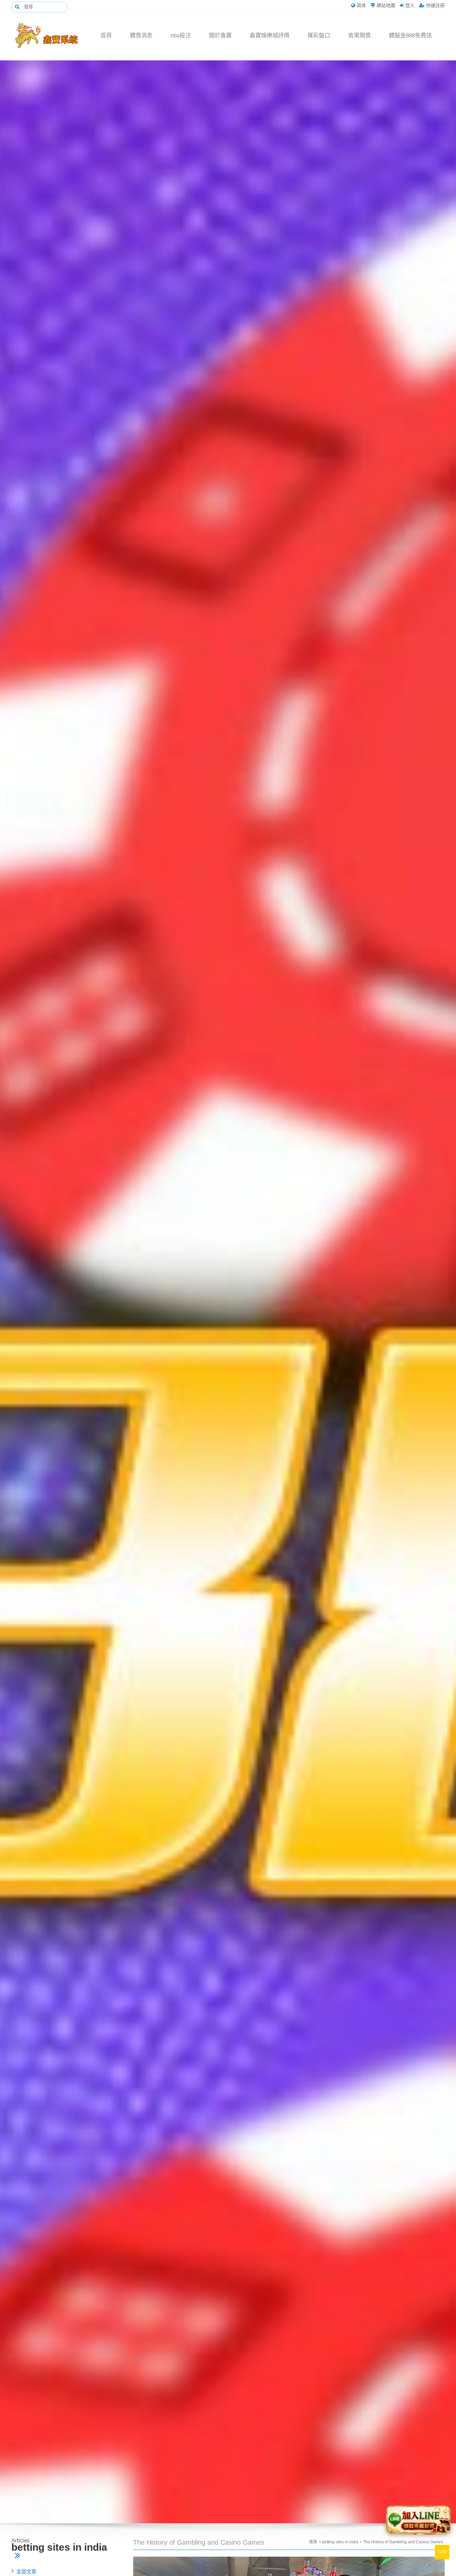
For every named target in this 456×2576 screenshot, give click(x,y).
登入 (410, 5)
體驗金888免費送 (410, 36)
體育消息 (141, 36)
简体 (361, 5)
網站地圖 (386, 5)
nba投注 (181, 36)
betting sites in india (340, 2542)
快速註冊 (435, 5)
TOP (442, 2552)
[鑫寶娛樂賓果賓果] (51, 36)
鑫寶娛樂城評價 (270, 36)
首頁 (106, 36)
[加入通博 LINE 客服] (418, 2518)
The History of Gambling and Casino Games (403, 2542)
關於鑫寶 (220, 36)
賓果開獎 (360, 36)
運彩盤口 (319, 36)
